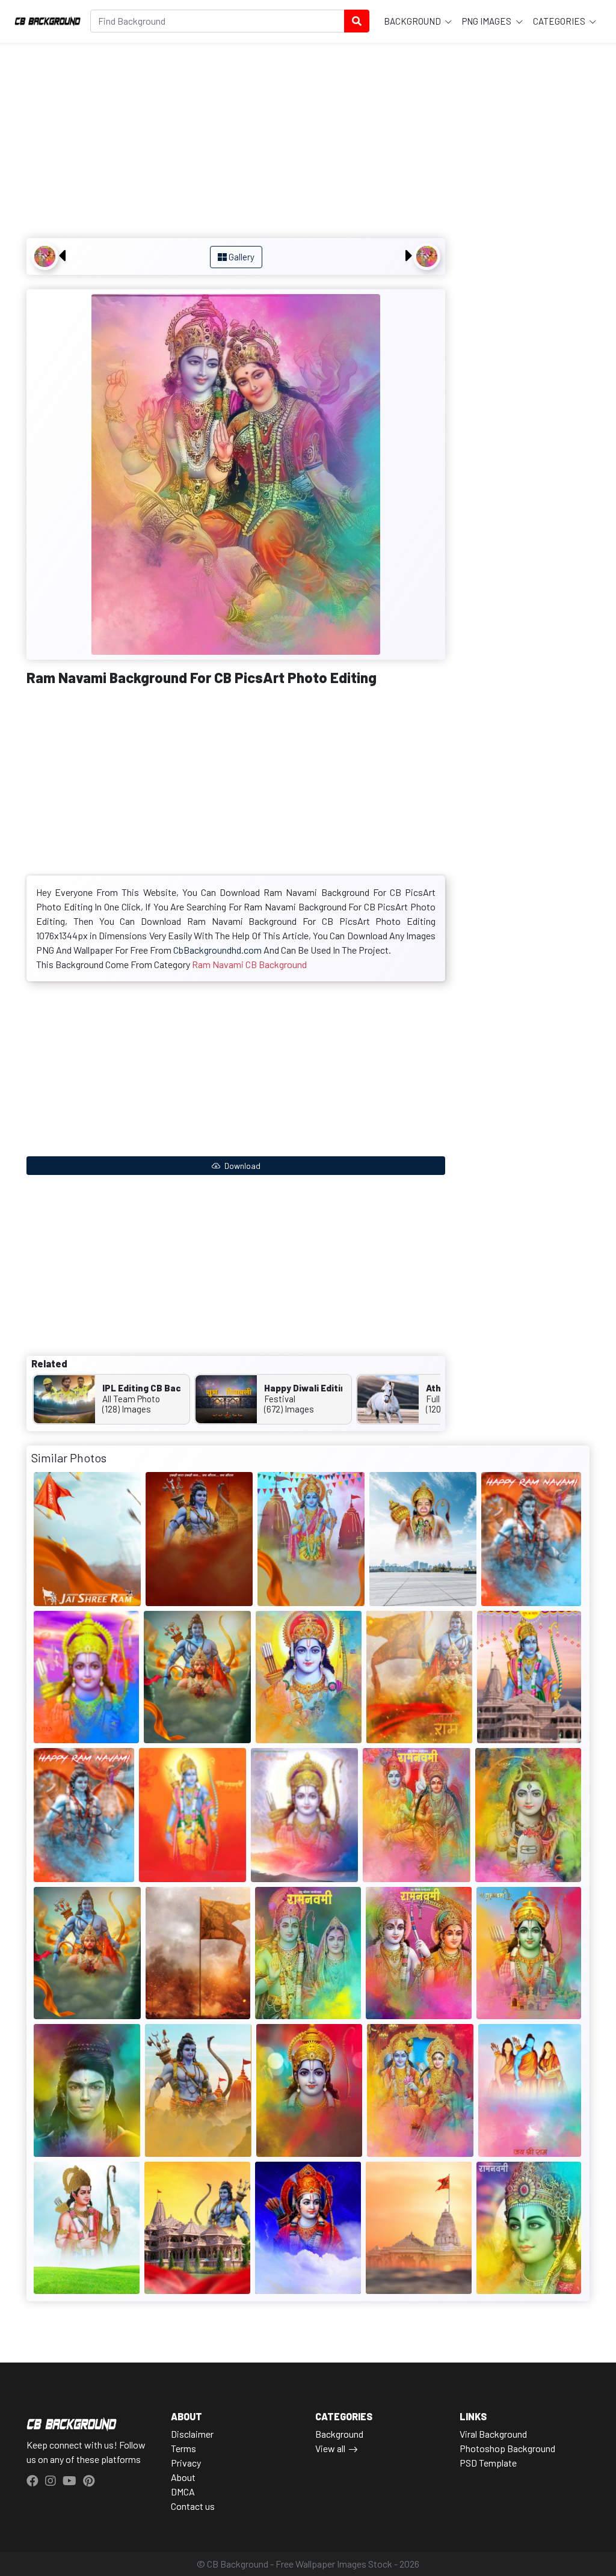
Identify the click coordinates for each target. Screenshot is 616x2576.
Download (242, 1166)
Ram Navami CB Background (249, 964)
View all (330, 2448)
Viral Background (493, 2434)
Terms (183, 2448)
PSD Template (488, 2463)
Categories (560, 21)
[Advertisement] (236, 142)
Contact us (193, 2506)
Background (413, 21)
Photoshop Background (507, 2448)
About (183, 2477)
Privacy (186, 2463)
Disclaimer (192, 2434)
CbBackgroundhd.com (217, 950)
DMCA (183, 2492)
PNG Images (488, 21)
